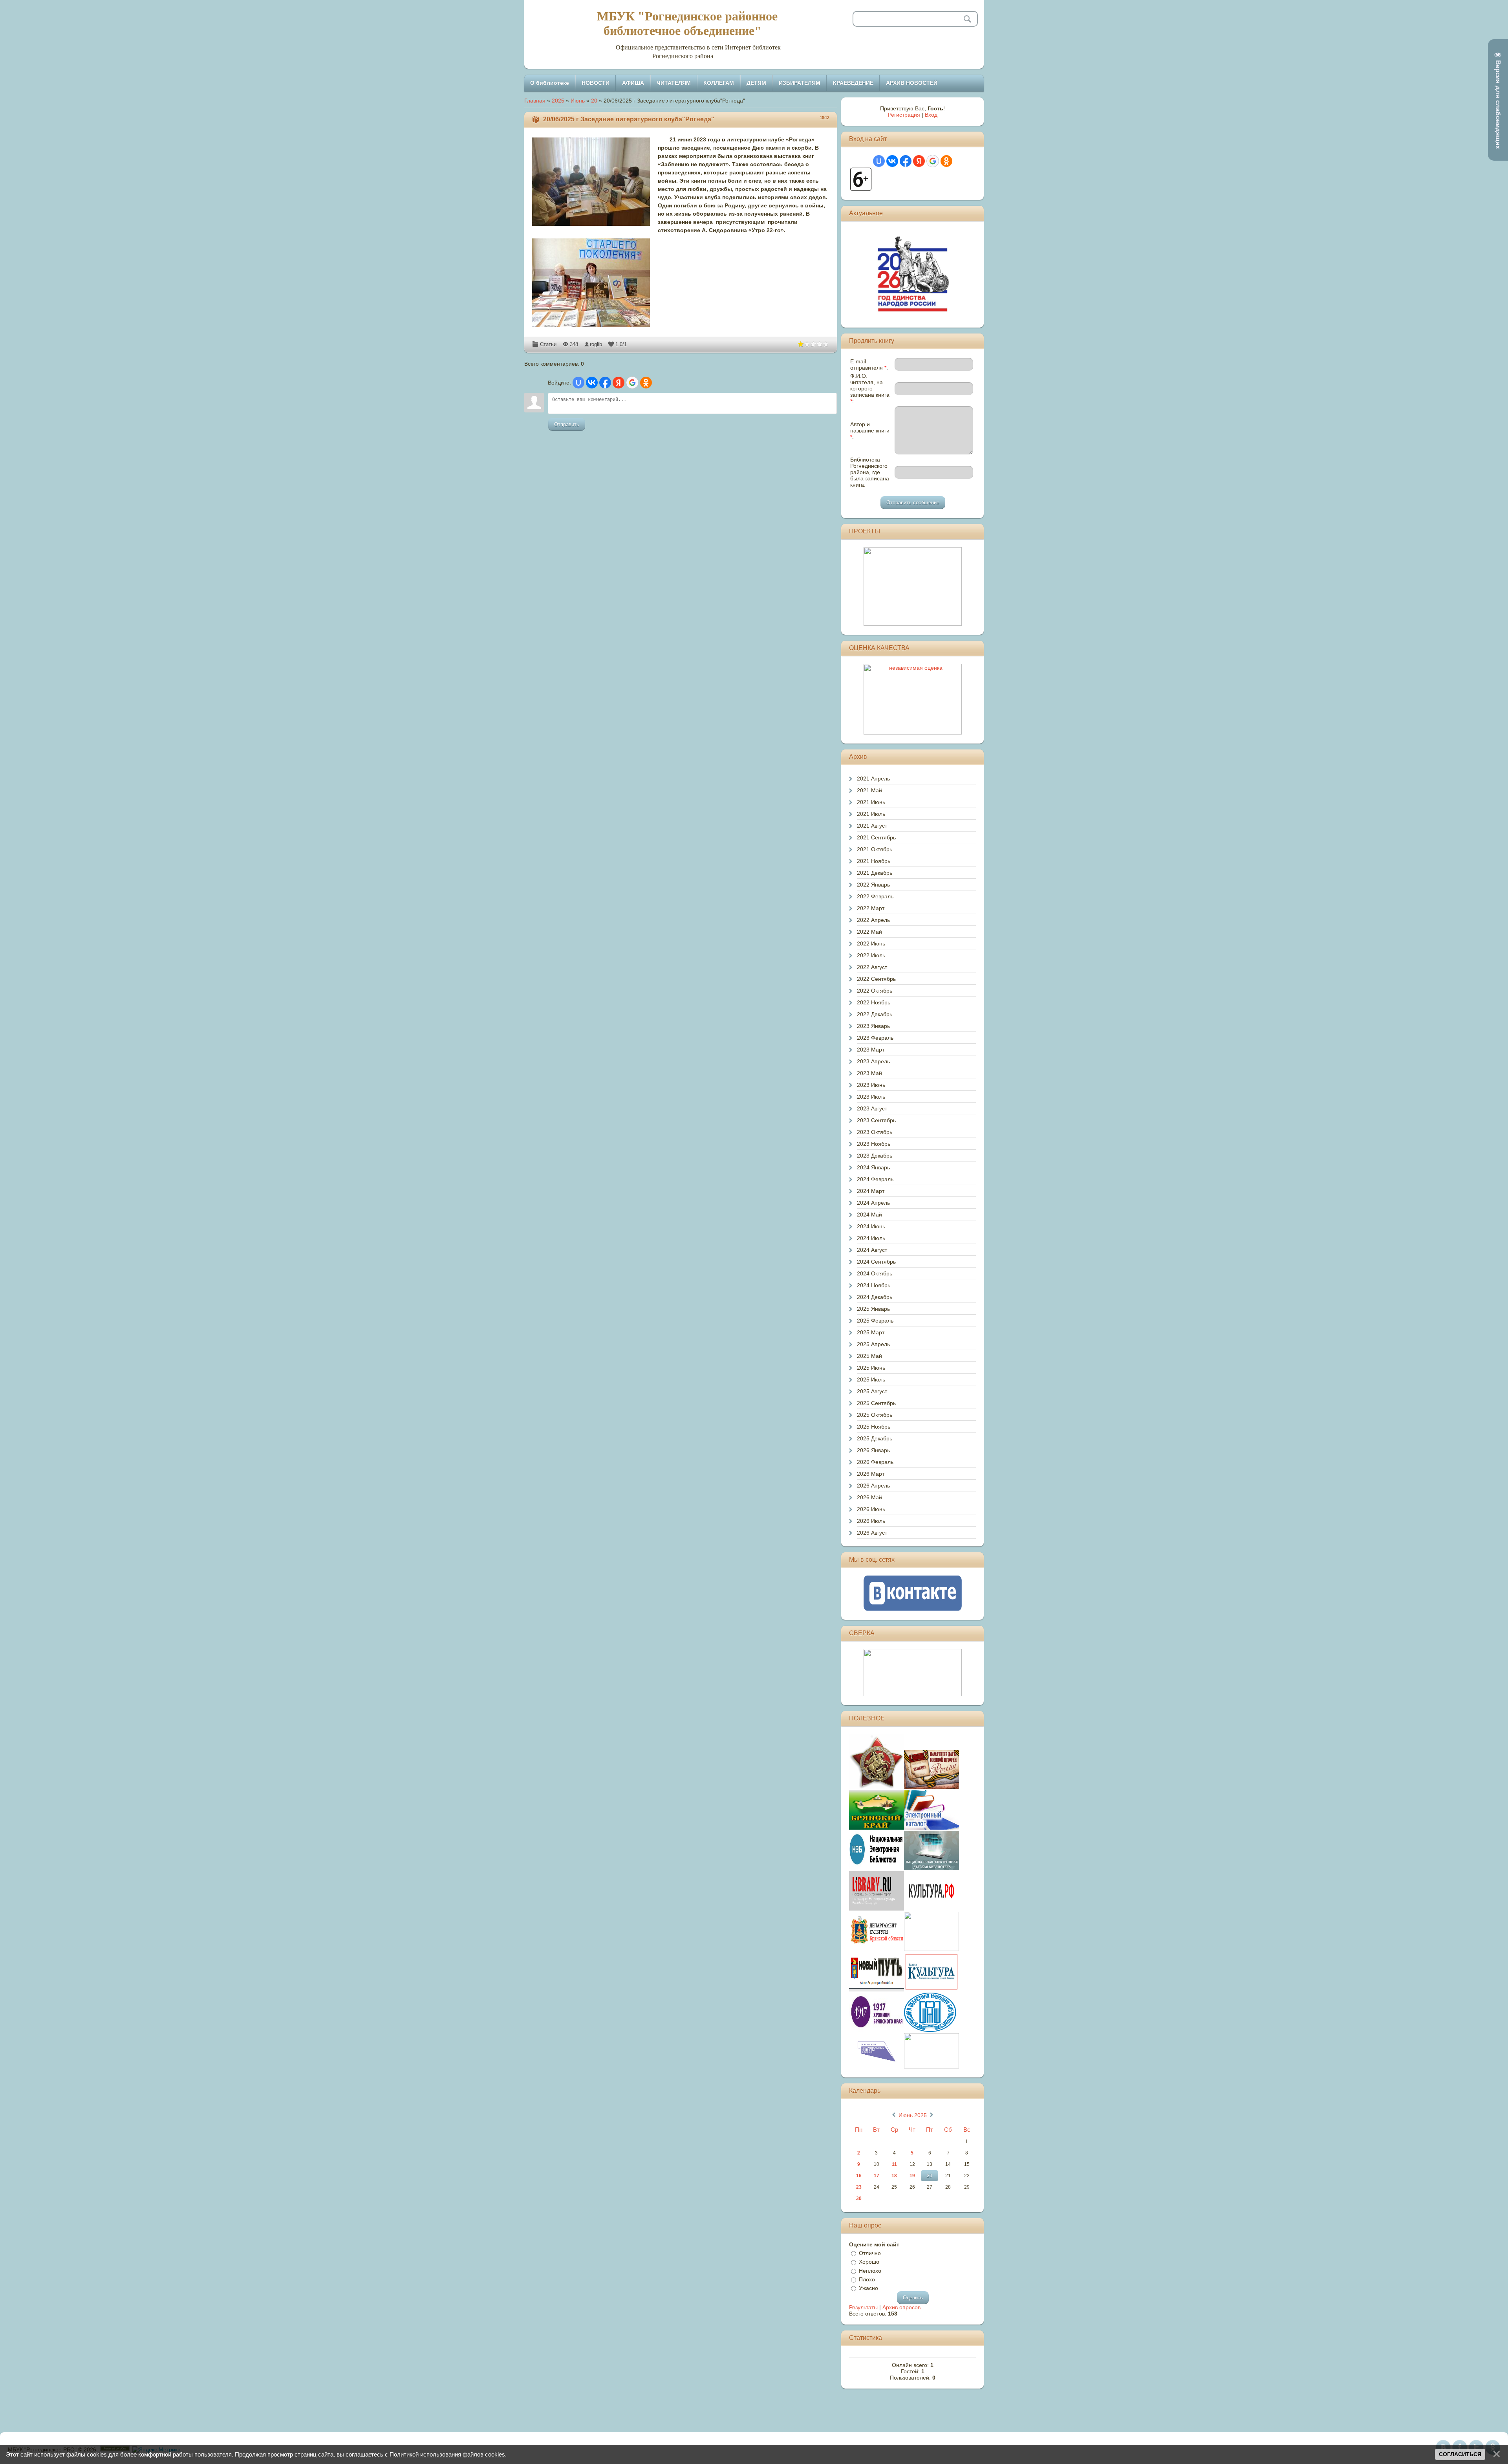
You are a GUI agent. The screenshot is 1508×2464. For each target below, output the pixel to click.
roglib (596, 344)
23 (859, 2187)
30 (859, 2198)
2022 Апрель (873, 920)
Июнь (578, 101)
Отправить (567, 424)
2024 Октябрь (875, 1273)
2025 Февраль (875, 1321)
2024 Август (872, 1250)
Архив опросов (901, 2307)
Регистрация (904, 115)
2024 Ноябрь (874, 1285)
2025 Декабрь (875, 1438)
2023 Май (869, 1073)
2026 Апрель (873, 1486)
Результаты (863, 2307)
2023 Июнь (871, 1085)
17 (877, 2176)
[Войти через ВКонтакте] (592, 383)
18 (894, 2176)
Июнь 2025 (913, 2115)
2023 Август (872, 1108)
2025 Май (869, 1356)
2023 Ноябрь (874, 1144)
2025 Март (871, 1332)
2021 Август (872, 826)
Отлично (870, 2253)
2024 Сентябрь (876, 1262)
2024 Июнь (871, 1226)
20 (594, 101)
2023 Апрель (873, 1061)
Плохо (867, 2279)
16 (859, 2176)
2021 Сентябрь (876, 837)
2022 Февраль (875, 896)
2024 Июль (871, 1238)
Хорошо (869, 2262)
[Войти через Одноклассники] (646, 383)
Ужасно (868, 2288)
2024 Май (869, 1215)
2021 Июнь (871, 802)
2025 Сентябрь (876, 1403)
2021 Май (869, 790)
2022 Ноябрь (874, 1002)
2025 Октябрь (875, 1415)
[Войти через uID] (578, 383)
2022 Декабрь (875, 1014)
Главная (535, 101)
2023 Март (871, 1050)
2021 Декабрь (875, 873)
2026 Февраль (875, 1462)
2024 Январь (873, 1167)
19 (912, 2176)
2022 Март (871, 908)
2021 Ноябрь (874, 861)
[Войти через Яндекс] (619, 383)
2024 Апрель (873, 1203)
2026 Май (869, 1497)
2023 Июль (871, 1097)
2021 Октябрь (875, 849)
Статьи (548, 344)
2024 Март (871, 1191)
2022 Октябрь (875, 991)
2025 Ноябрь (874, 1427)
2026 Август (872, 1533)
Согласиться (1460, 2454)
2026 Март (871, 1474)
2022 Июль (871, 955)
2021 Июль (871, 814)
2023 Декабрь (875, 1156)
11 (894, 2164)
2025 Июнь (871, 1368)
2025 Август (872, 1391)
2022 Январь (873, 885)
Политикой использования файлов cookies (447, 2454)
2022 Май (869, 932)
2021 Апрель (873, 779)
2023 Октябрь (875, 1132)
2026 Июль (871, 1521)
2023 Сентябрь (876, 1120)
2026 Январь (873, 1450)
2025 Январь (873, 1309)
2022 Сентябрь (876, 979)
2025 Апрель (873, 1344)
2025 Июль (871, 1379)
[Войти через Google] (632, 383)
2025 (558, 101)
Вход (931, 115)
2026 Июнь (871, 1509)
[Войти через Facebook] (605, 383)
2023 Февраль (875, 1038)
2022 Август (872, 967)
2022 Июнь (871, 943)
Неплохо (870, 2271)
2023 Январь (873, 1026)
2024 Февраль (875, 1179)
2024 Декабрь (875, 1297)
